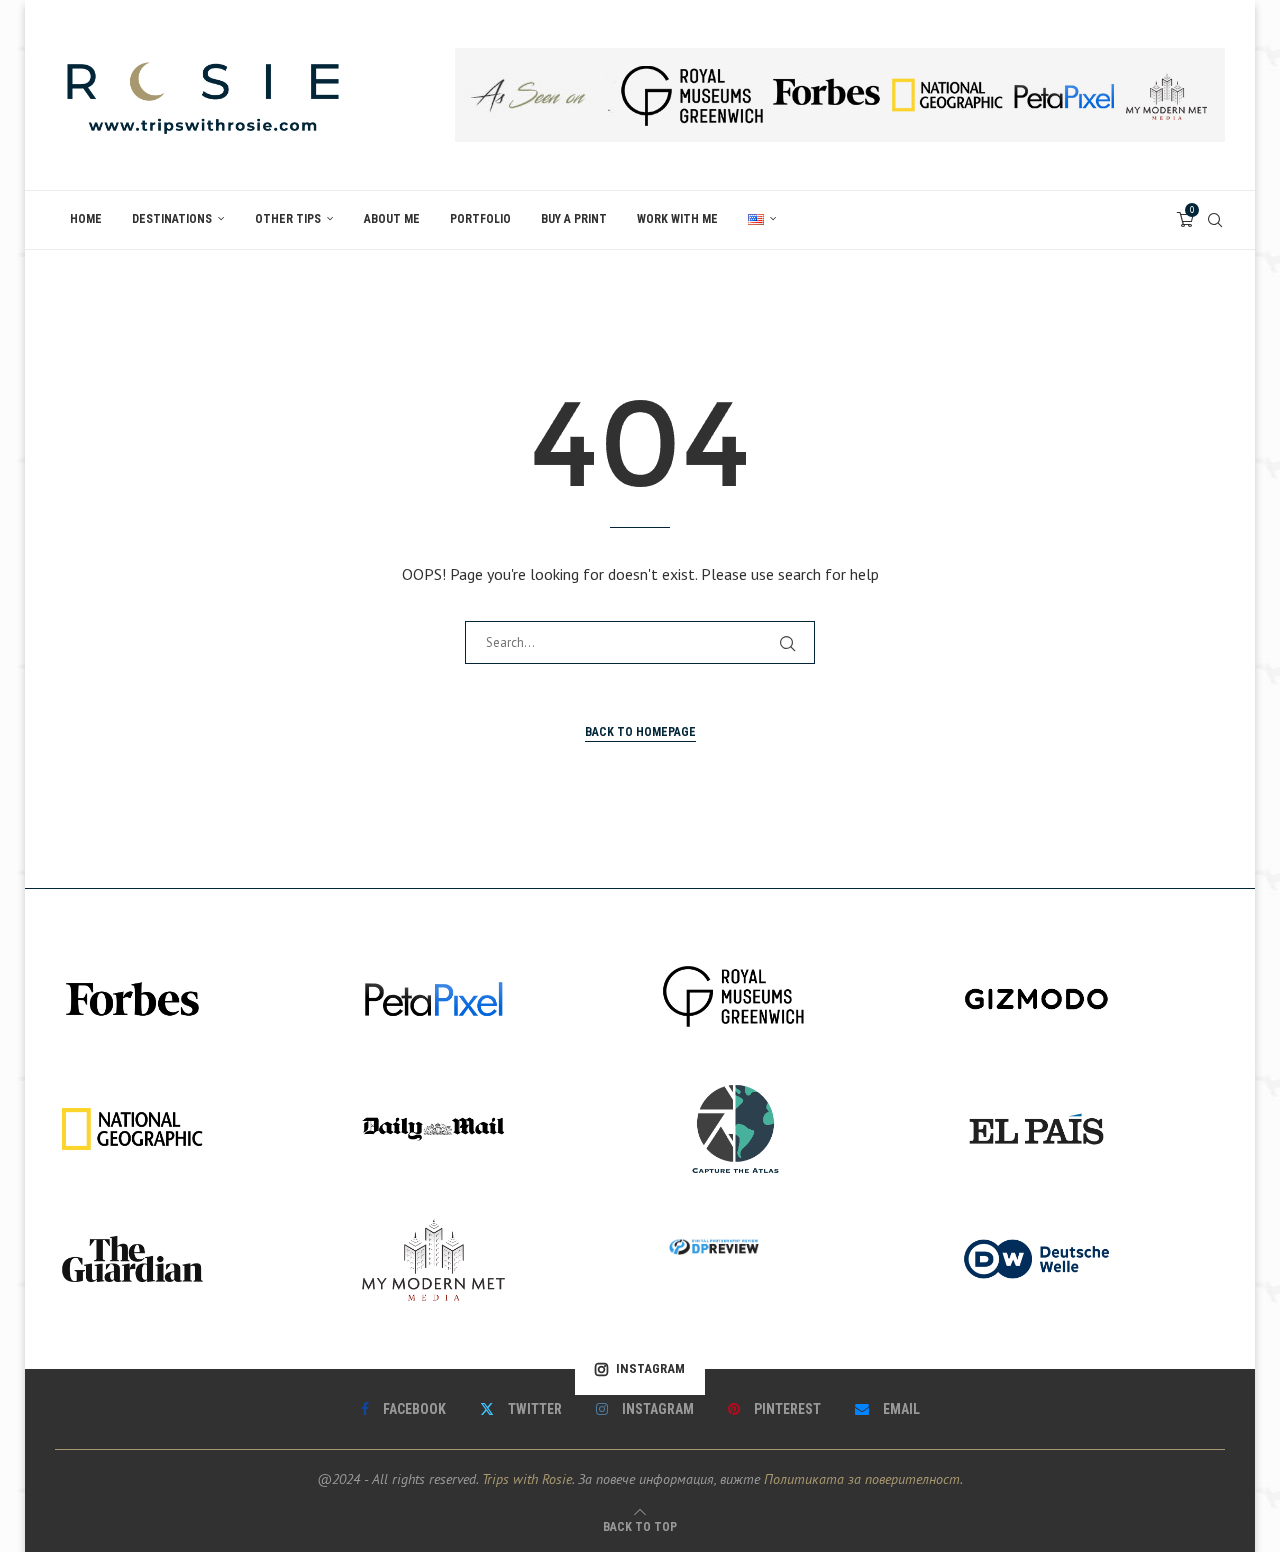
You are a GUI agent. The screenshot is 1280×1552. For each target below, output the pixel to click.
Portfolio (480, 219)
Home (86, 219)
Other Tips (288, 219)
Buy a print (574, 219)
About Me (392, 219)
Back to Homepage (640, 732)
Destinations (172, 219)
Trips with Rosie (527, 1479)
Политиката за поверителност (862, 1479)
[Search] (1215, 220)
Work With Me (677, 219)
